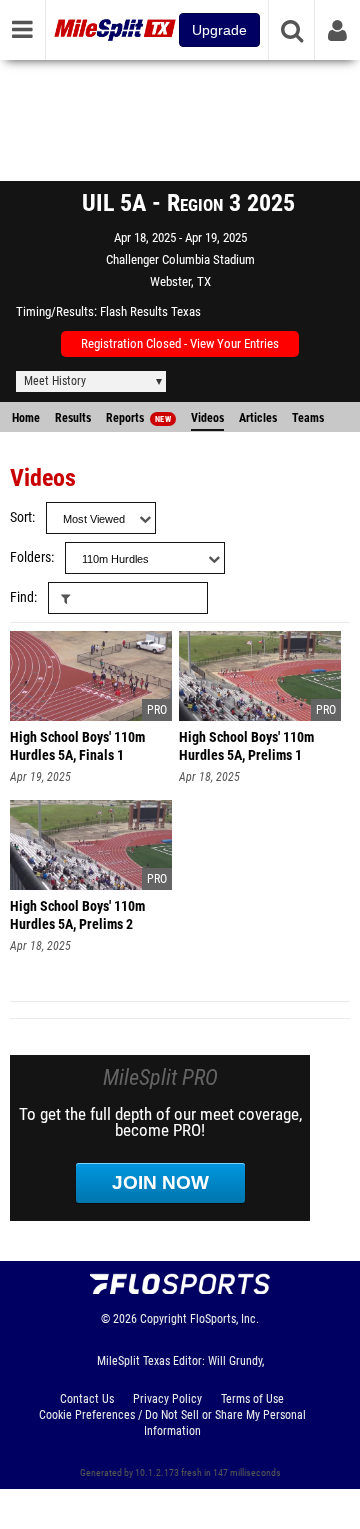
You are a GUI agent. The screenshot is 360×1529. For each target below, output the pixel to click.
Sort (21, 517)
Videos (207, 418)
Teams (308, 418)
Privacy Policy (167, 1399)
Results (73, 418)
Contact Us (87, 1399)
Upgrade (219, 30)
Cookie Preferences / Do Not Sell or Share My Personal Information (172, 1423)
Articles (258, 418)
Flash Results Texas (150, 311)
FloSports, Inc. (224, 1319)
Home (26, 418)
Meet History (55, 381)
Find (22, 597)
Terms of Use (252, 1399)
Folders (30, 557)
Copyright (163, 1319)
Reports (138, 418)
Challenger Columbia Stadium (180, 259)
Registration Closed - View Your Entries (180, 343)
